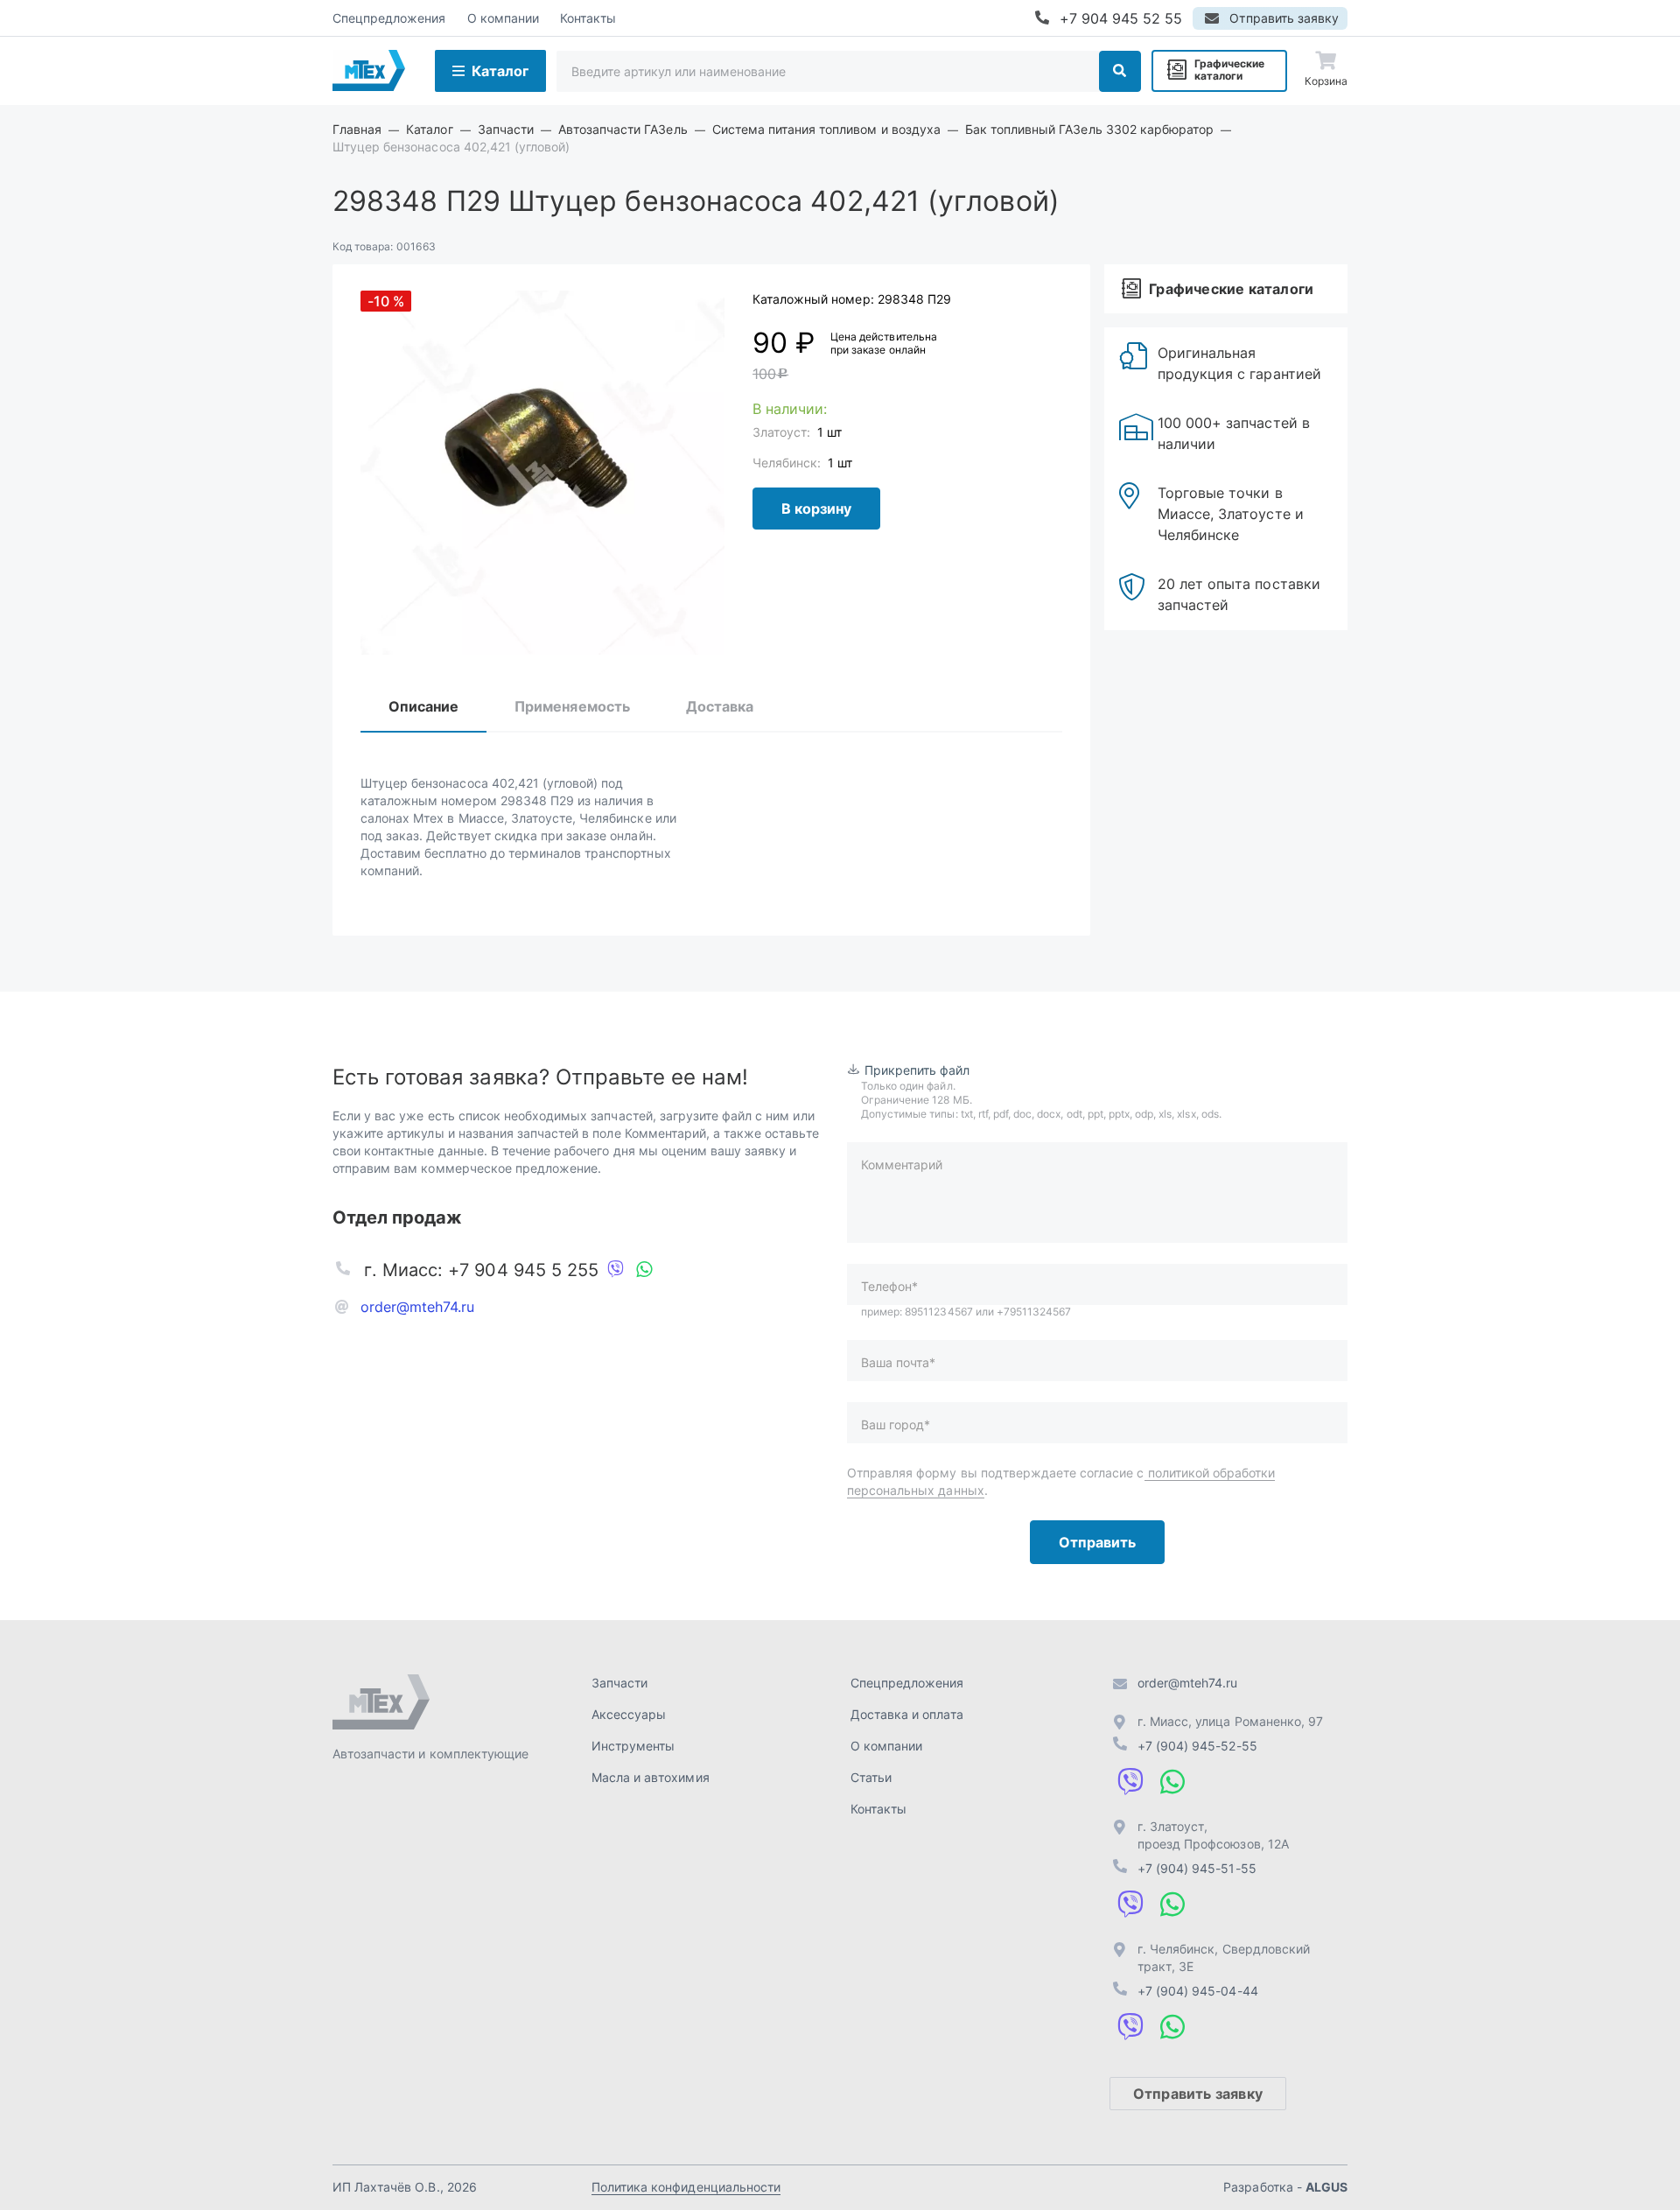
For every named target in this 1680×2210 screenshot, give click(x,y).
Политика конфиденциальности (686, 2187)
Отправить (1097, 1542)
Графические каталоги (1229, 70)
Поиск (1120, 71)
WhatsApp (644, 1270)
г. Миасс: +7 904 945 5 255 (481, 1270)
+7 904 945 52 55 (1121, 18)
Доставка (720, 706)
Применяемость (572, 706)
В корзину (816, 509)
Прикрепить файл (917, 1070)
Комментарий (902, 1165)
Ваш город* (896, 1424)
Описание (423, 706)
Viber (616, 1270)
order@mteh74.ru (418, 1307)
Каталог (500, 71)
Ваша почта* (898, 1362)
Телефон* (889, 1286)
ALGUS (1326, 2187)
